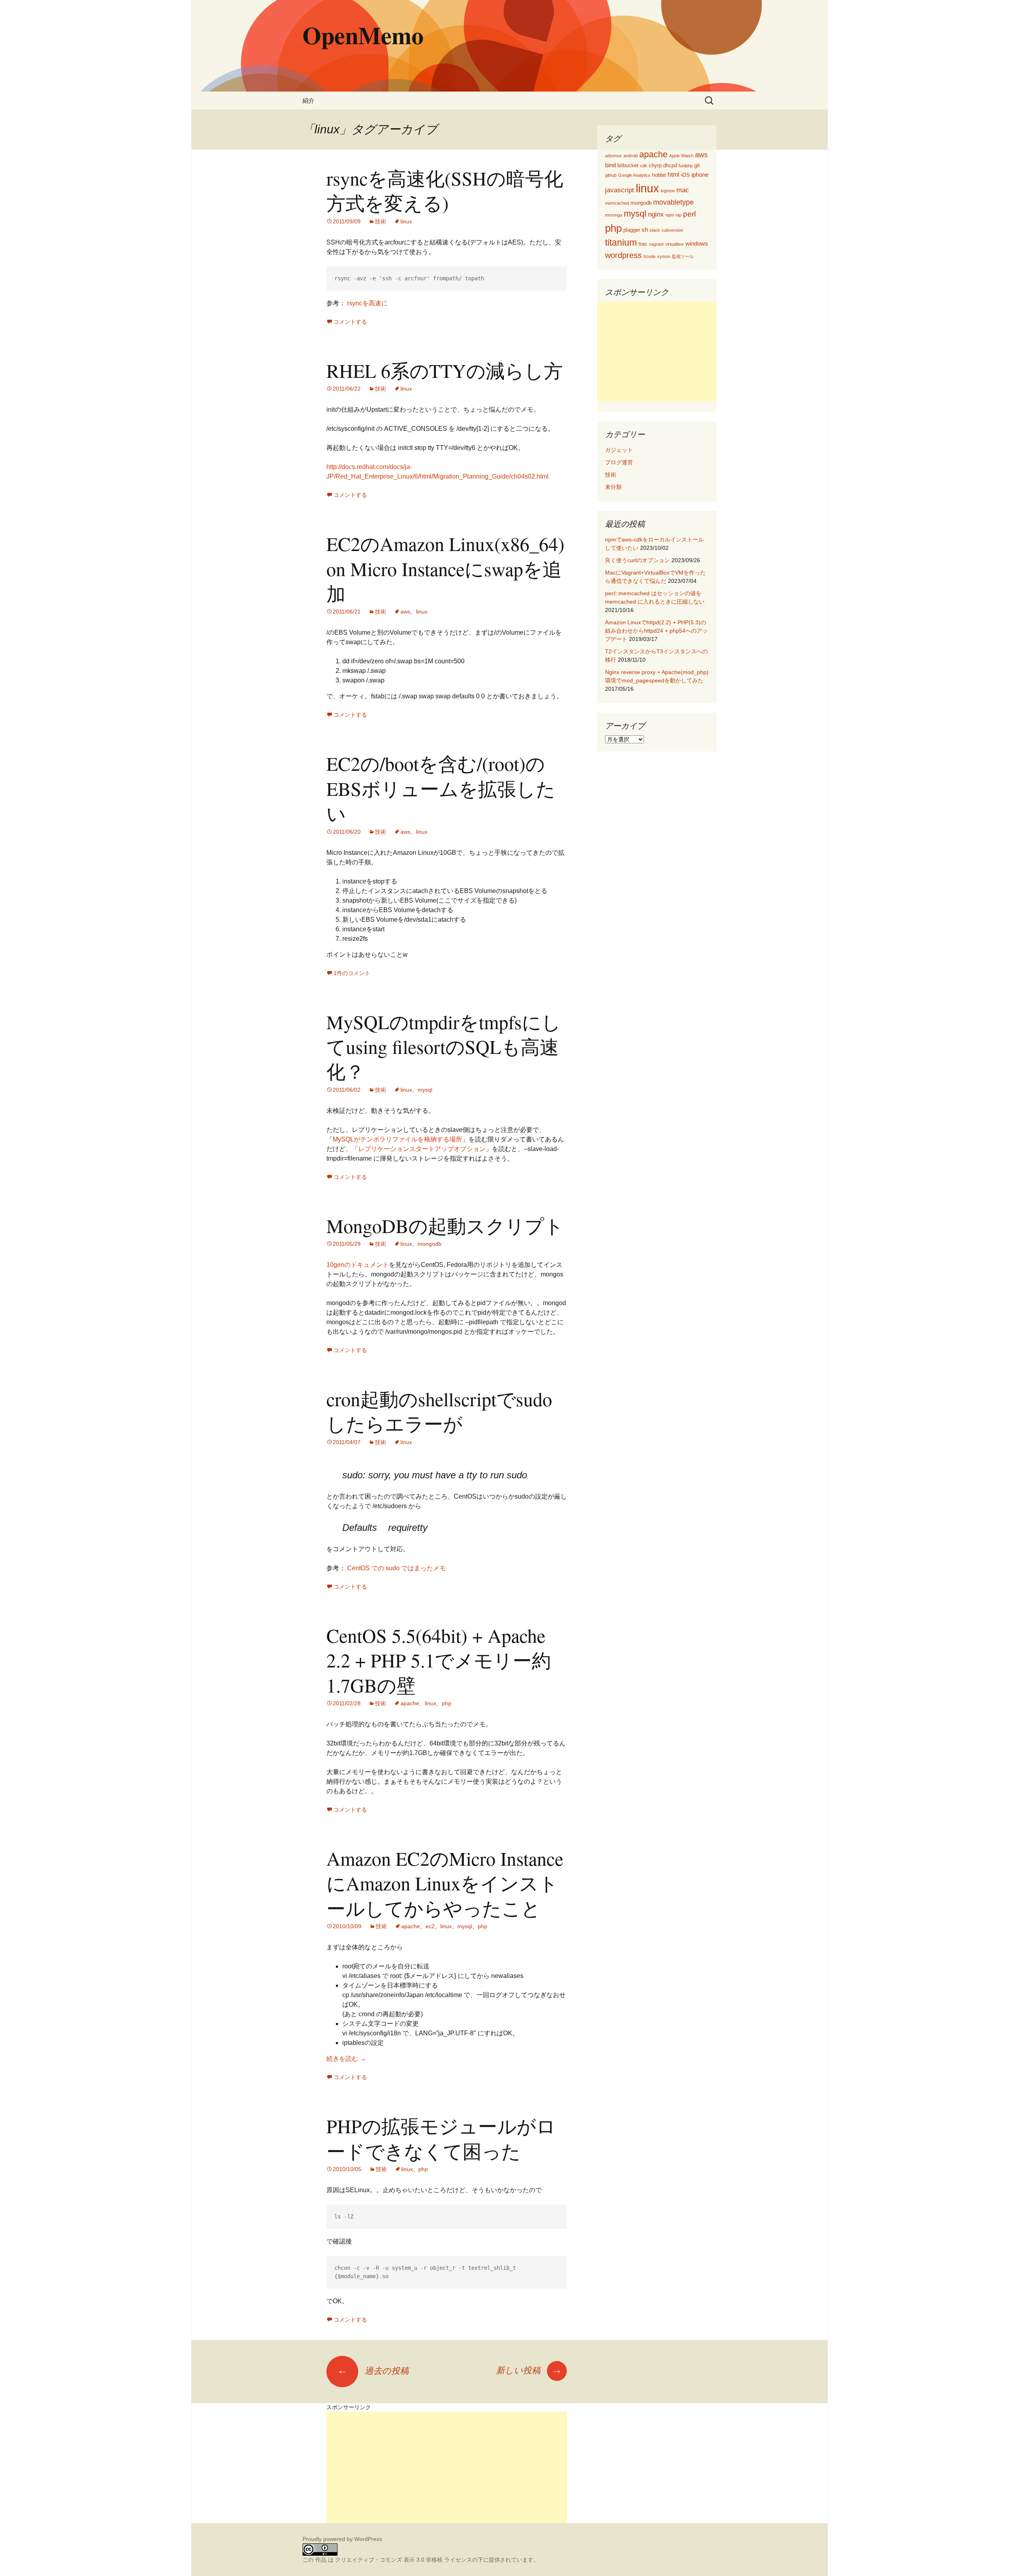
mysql (425, 1090)
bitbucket (628, 165)
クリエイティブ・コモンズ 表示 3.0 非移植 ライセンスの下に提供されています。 (437, 2560)
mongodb (429, 1244)
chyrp (655, 165)
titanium (621, 242)
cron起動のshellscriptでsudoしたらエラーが (439, 1411)
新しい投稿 (529, 2370)
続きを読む (346, 2059)
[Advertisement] (657, 352)
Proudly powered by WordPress (342, 2539)
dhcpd (670, 165)
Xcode (649, 256)
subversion (672, 230)
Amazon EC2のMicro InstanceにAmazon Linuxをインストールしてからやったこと (445, 1883)
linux (406, 221)
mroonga (614, 215)
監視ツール (683, 256)
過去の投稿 (373, 2371)
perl (689, 214)
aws (405, 612)
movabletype (673, 202)
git (697, 165)
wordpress (623, 255)
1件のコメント (352, 973)
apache (410, 1703)
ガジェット (619, 450)
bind (610, 165)
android (631, 156)
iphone (700, 175)
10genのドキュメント (358, 1265)
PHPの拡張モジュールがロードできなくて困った (441, 2138)
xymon (664, 256)
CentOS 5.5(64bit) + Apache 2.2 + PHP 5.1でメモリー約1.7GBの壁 (439, 1660)
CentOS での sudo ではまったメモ (396, 1568)
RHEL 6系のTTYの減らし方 (445, 370)
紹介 (308, 101)
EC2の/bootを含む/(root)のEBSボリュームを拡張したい (441, 788)
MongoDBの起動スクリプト (445, 1225)
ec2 (430, 1926)
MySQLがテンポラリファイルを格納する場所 (397, 1139)
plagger (632, 230)
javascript (620, 190)
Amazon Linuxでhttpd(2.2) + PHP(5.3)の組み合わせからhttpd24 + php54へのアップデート (656, 631)
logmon (668, 191)
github (611, 175)
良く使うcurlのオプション (637, 560)
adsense (613, 156)
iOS (685, 175)
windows (697, 244)
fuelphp (686, 166)
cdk (644, 166)
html (673, 175)
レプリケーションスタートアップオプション (422, 1149)
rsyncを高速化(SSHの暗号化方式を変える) (445, 190)
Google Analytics (634, 175)
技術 (381, 221)
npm (670, 215)
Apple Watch (681, 156)
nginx (656, 214)
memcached (617, 203)
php (447, 1703)
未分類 (613, 487)
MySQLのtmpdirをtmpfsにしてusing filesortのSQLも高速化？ (444, 1047)
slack (655, 230)
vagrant (656, 244)
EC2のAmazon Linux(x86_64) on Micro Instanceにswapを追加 (445, 568)
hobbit (659, 175)
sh (645, 230)
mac (683, 190)
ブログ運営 (619, 462)
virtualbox (674, 244)
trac (643, 244)
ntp (678, 215)
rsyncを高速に (367, 303)
